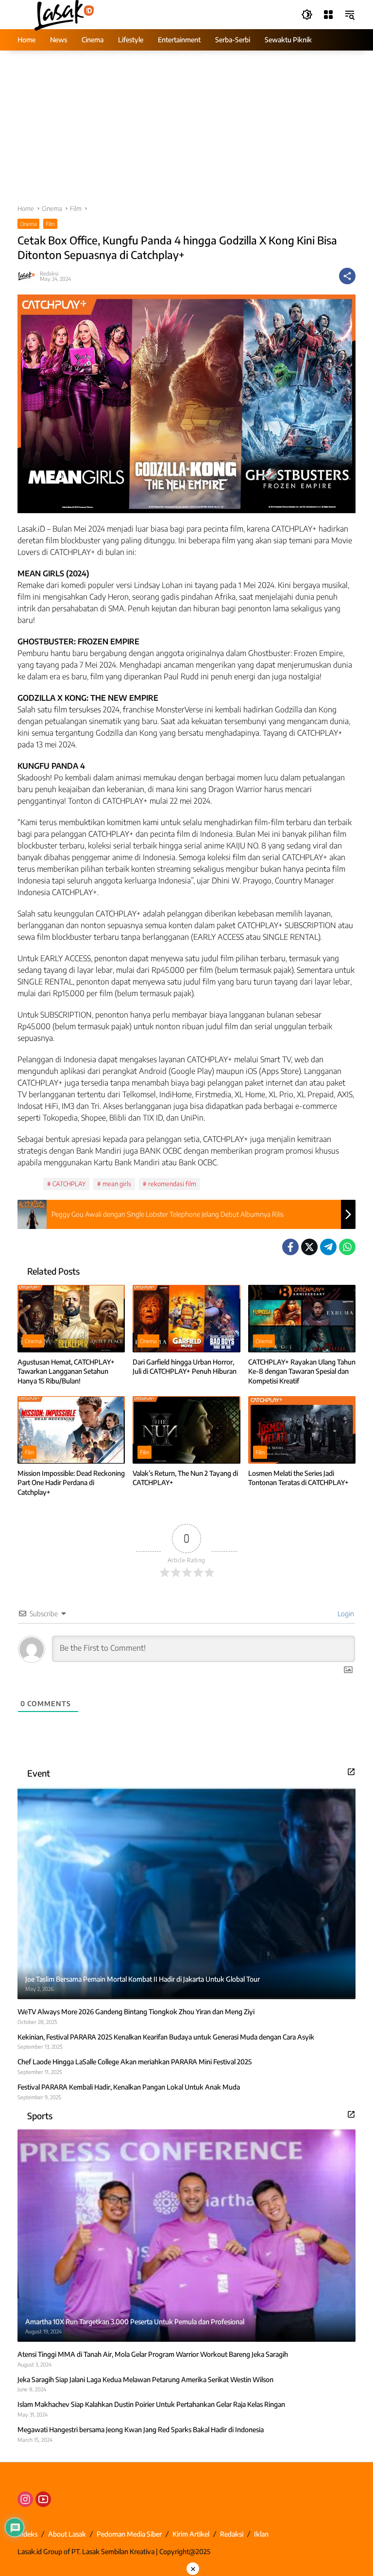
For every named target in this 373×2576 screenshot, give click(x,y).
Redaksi (49, 273)
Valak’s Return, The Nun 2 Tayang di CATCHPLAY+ (185, 1478)
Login (345, 1614)
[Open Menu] (328, 15)
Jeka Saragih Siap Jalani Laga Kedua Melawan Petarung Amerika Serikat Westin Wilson (145, 2379)
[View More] (351, 1772)
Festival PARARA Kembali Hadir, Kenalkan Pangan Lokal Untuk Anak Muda (129, 2087)
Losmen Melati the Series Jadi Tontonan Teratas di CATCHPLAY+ (298, 1478)
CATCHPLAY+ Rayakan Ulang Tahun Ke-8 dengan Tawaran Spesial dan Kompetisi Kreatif (302, 1371)
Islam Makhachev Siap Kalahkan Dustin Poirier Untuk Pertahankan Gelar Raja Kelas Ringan (151, 2404)
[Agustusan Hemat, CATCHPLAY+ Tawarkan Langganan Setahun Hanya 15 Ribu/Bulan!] (71, 1319)
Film (50, 224)
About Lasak (67, 2534)
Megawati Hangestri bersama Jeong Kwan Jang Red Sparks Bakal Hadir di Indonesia (141, 2429)
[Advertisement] (186, 132)
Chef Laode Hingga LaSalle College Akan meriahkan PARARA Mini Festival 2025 (135, 2062)
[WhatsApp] (347, 1247)
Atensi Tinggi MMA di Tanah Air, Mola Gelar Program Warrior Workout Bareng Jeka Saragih (153, 2354)
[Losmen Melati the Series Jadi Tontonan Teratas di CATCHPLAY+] (302, 1430)
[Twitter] (309, 1247)
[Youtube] (43, 2499)
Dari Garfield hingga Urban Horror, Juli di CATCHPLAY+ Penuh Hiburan (185, 1367)
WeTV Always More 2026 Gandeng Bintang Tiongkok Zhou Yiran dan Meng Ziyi (136, 2012)
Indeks (27, 2534)
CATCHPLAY (69, 1184)
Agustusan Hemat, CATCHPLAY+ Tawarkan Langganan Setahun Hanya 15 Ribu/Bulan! (66, 1371)
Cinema (28, 224)
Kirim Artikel (191, 2534)
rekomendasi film (172, 1184)
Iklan (261, 2534)
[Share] (347, 276)
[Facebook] (290, 1247)
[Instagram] (25, 2499)
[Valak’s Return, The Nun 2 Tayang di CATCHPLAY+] (186, 1430)
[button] (307, 15)
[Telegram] (328, 1247)
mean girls (117, 1184)
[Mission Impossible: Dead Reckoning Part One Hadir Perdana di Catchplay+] (71, 1430)
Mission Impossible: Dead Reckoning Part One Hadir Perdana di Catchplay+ (71, 1483)
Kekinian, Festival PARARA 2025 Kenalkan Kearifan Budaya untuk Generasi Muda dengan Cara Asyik (166, 2037)
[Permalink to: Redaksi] (29, 276)
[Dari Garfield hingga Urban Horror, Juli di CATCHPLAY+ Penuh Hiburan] (186, 1319)
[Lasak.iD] (63, 14)
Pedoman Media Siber (129, 2534)
